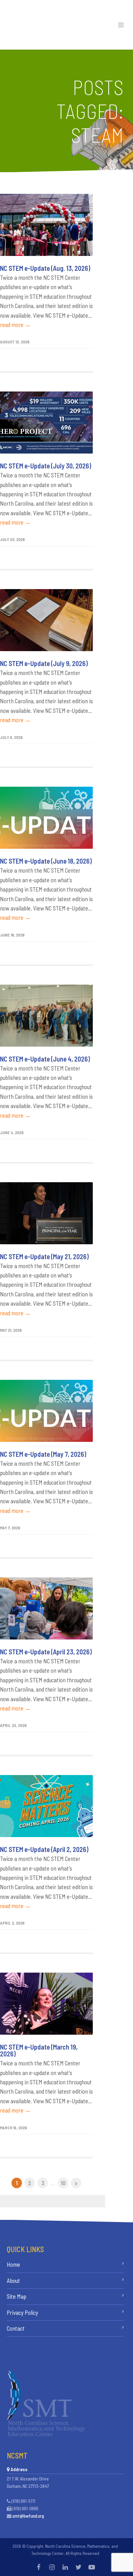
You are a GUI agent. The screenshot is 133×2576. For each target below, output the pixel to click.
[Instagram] (52, 2567)
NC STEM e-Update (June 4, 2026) (45, 1059)
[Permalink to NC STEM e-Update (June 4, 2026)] (46, 1016)
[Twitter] (79, 2567)
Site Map (17, 2296)
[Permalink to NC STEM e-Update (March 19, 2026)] (46, 2004)
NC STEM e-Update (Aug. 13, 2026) (45, 268)
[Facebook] (39, 2567)
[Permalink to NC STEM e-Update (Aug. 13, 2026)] (46, 225)
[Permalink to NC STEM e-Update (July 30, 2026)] (46, 423)
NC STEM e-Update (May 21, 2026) (44, 1256)
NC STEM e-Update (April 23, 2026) (46, 1652)
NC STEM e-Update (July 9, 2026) (44, 663)
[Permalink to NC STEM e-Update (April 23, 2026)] (46, 1608)
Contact (16, 2328)
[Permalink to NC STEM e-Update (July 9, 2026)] (46, 620)
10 (63, 2183)
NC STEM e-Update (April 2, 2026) (44, 1849)
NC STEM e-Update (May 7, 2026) (43, 1454)
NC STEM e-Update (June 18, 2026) (46, 861)
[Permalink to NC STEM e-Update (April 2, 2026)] (46, 1806)
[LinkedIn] (65, 2567)
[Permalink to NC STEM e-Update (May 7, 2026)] (46, 1411)
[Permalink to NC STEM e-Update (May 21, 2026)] (46, 1213)
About (13, 2281)
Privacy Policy (22, 2312)
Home (13, 2264)
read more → (15, 325)
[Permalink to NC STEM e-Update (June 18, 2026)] (46, 818)
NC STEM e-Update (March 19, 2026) (39, 2050)
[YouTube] (92, 2567)
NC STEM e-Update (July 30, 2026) (46, 466)
